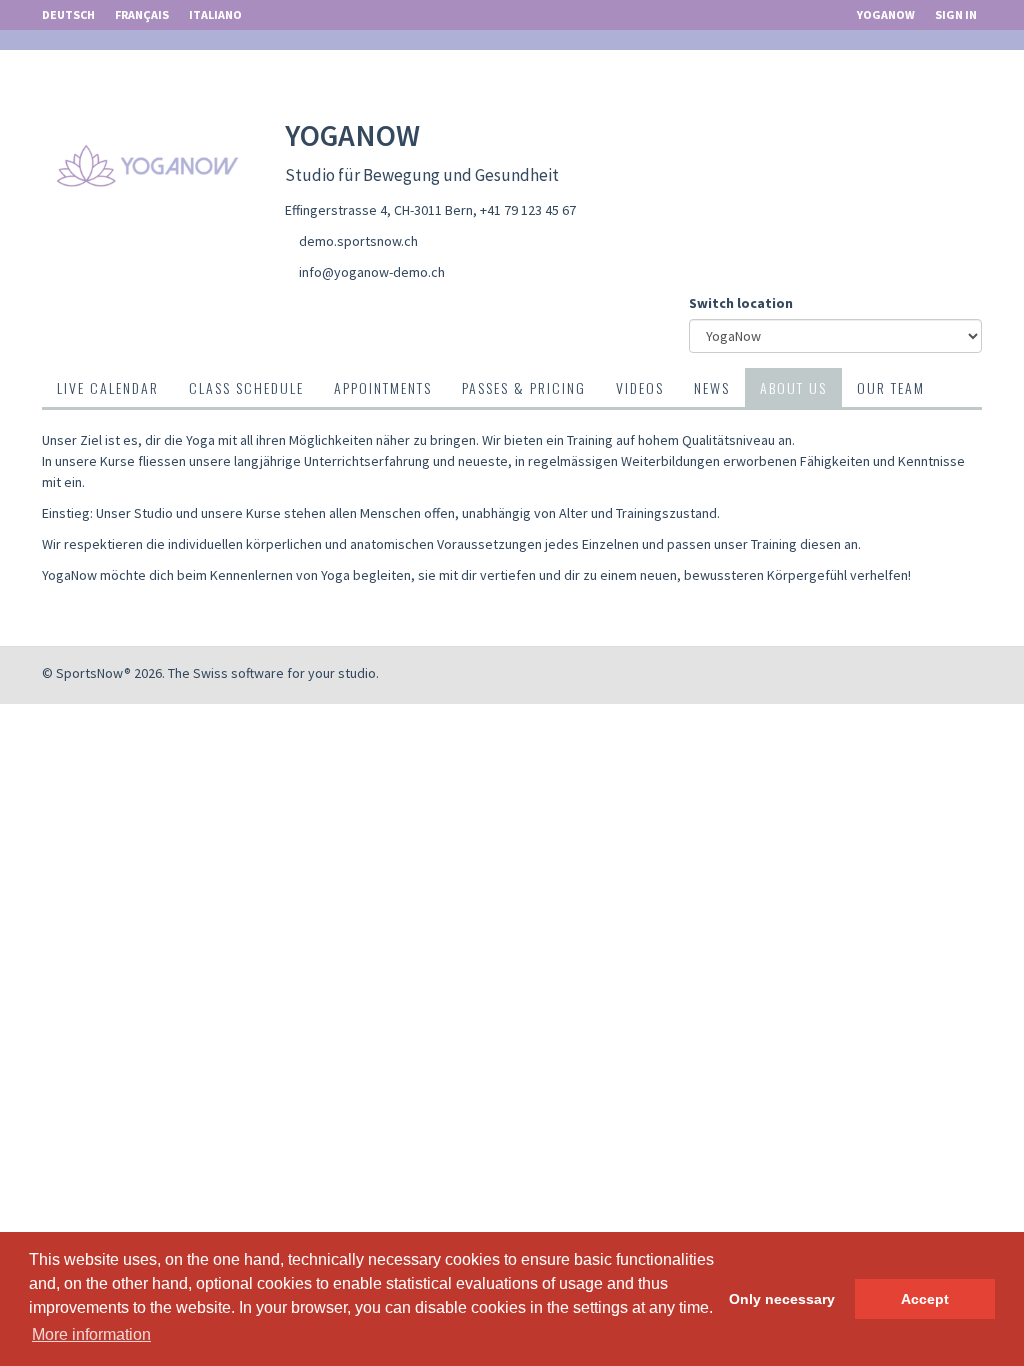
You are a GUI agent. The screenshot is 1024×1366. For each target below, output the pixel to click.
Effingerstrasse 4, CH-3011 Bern (379, 210)
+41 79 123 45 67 (528, 210)
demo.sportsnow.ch (358, 241)
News (712, 387)
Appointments (383, 387)
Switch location (741, 303)
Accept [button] (925, 1299)
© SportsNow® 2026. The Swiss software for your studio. (210, 673)
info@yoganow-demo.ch (372, 272)
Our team (891, 387)
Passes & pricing (524, 387)
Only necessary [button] (782, 1299)
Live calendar (108, 387)
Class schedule (246, 387)
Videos (640, 387)
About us (793, 387)
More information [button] (91, 1334)
